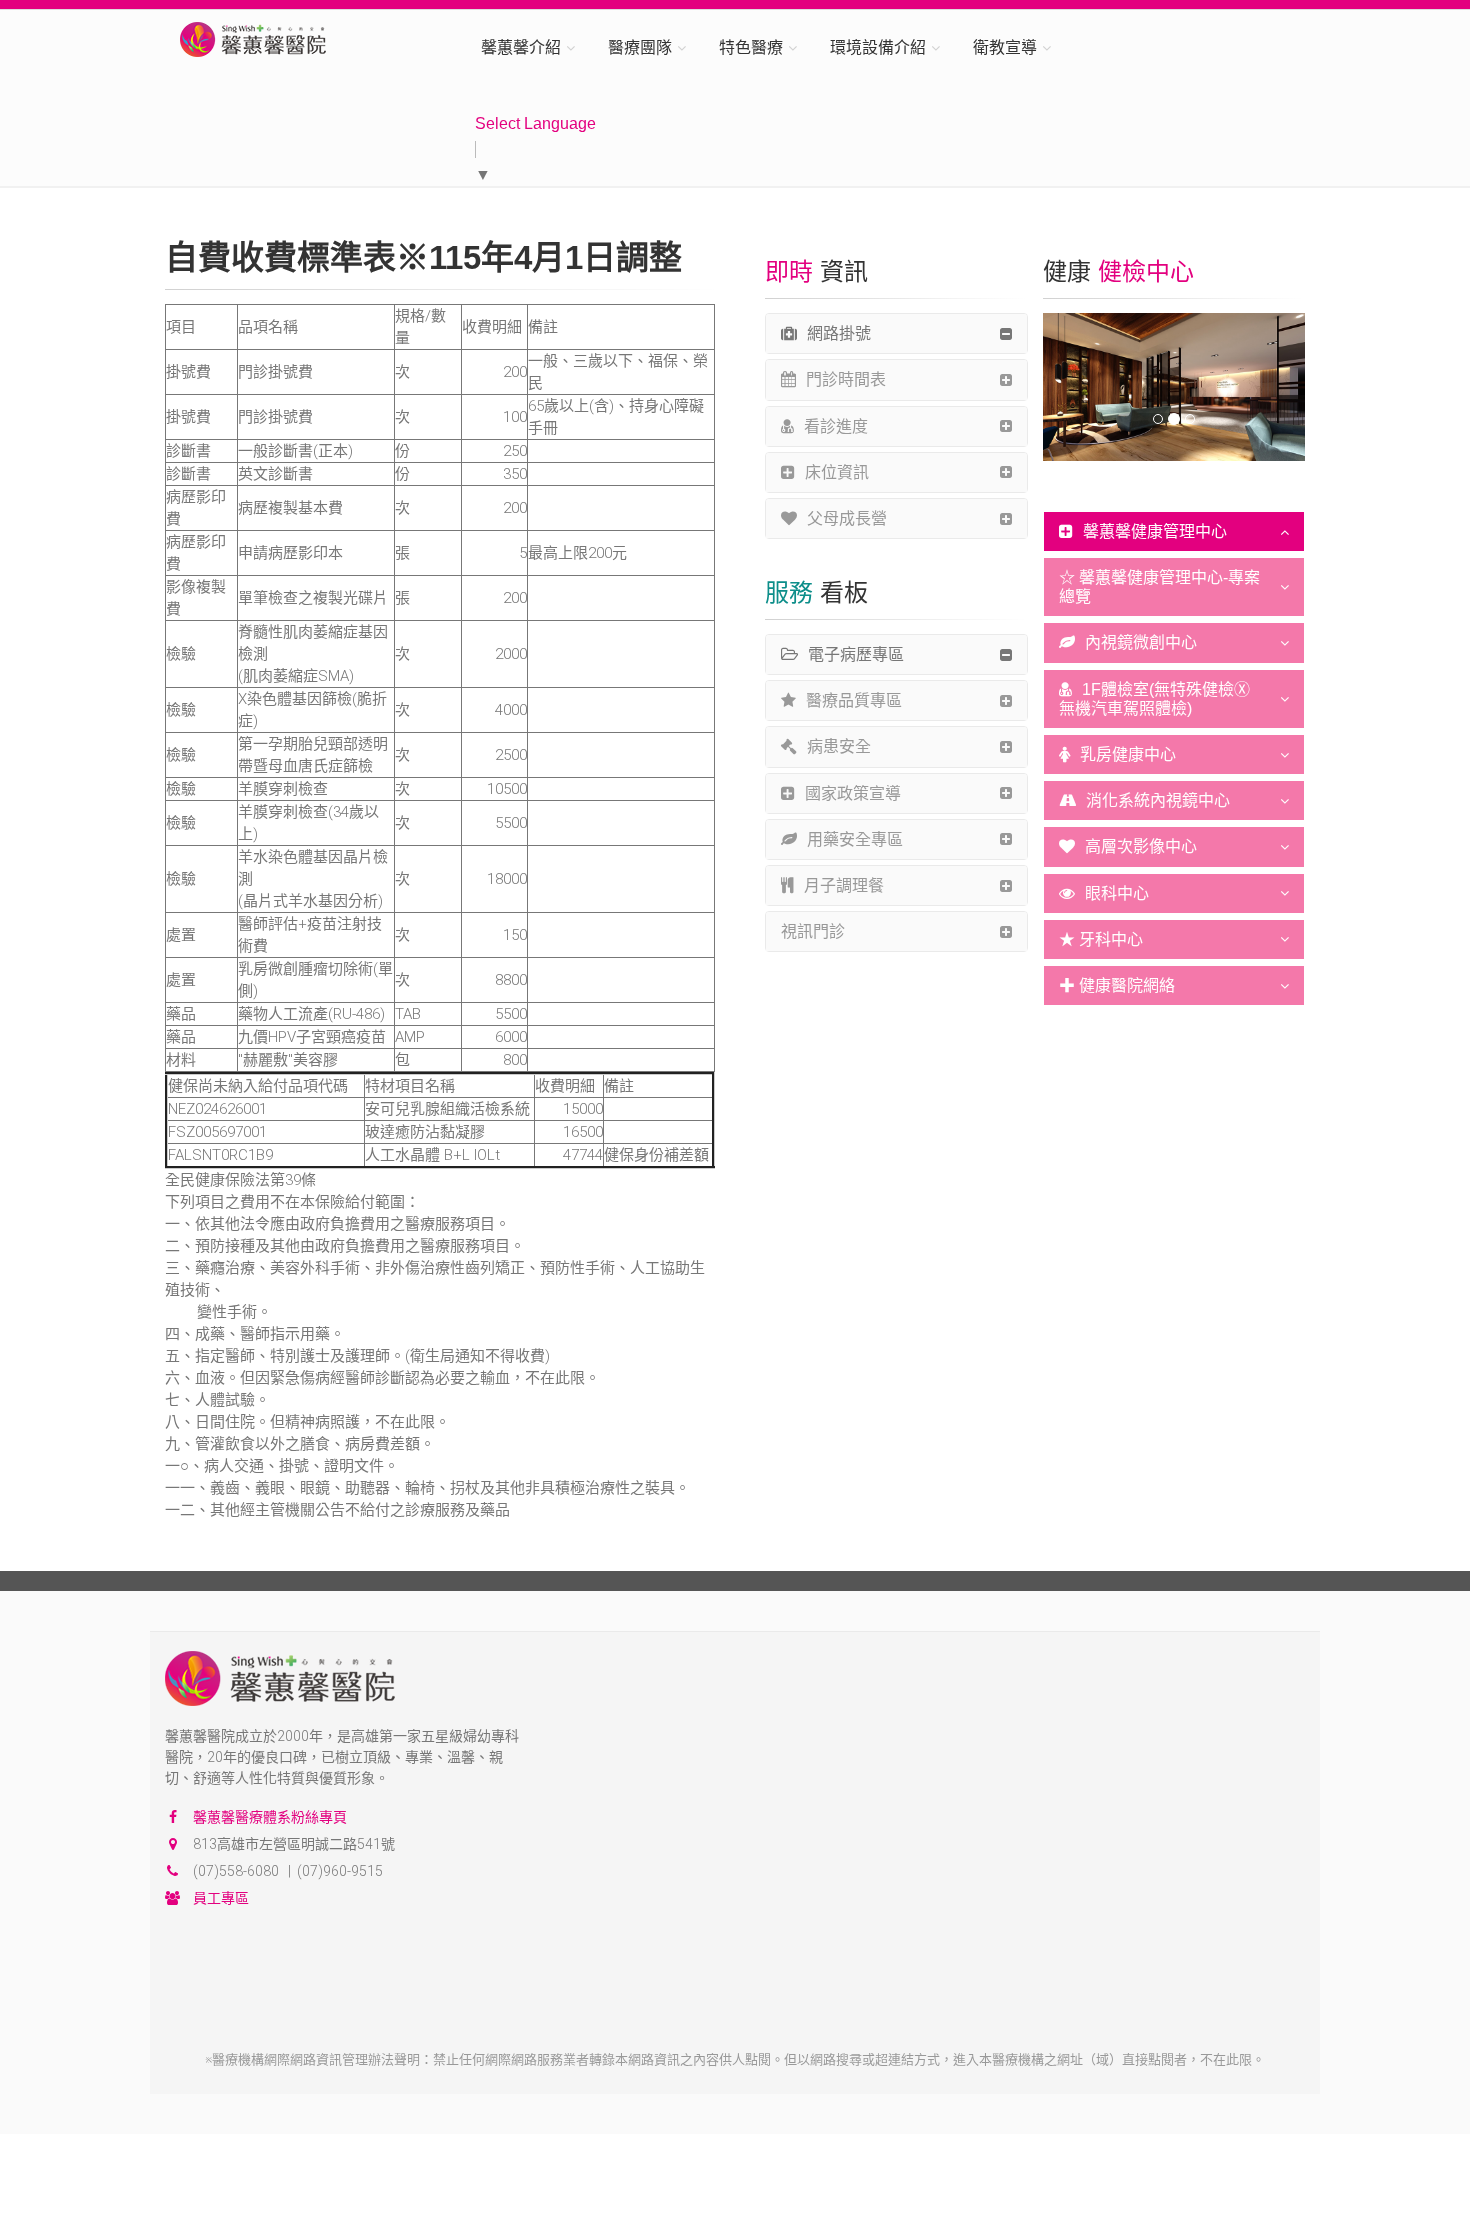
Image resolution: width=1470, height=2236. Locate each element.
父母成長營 (847, 518)
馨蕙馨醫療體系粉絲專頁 (270, 1817)
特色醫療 (751, 47)
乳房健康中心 (1128, 754)
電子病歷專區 (856, 654)
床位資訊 (837, 472)
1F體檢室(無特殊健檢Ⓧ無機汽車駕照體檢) (1154, 699)
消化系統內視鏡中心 (1158, 800)
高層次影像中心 (1141, 846)
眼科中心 (1117, 893)
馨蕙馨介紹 (521, 47)
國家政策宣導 (853, 793)
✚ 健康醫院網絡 (1117, 985)
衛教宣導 (1005, 47)
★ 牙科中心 (1101, 939)
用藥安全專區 (855, 839)
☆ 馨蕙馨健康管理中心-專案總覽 (1159, 587)
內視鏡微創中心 (1141, 642)
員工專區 (221, 1898)
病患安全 (839, 746)
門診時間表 (846, 379)
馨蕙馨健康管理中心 (1155, 531)
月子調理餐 (844, 885)
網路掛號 (839, 333)
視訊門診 (813, 931)
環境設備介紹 (878, 47)
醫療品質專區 (854, 700)
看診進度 (836, 426)
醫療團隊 (640, 47)
